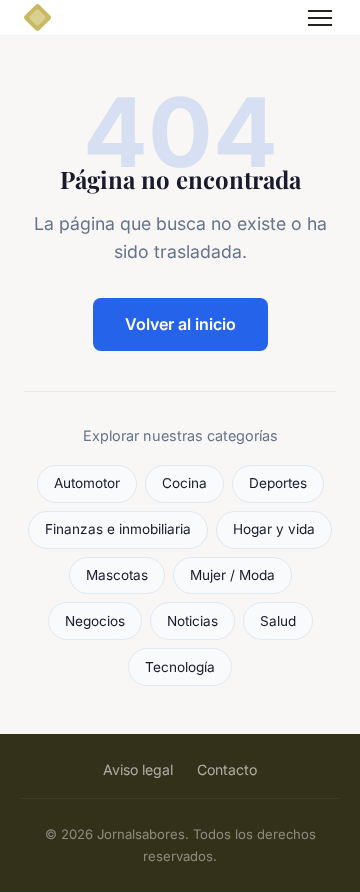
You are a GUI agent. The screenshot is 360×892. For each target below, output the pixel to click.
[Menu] (320, 18)
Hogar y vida (274, 529)
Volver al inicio (180, 324)
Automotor (87, 483)
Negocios (95, 621)
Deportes (278, 483)
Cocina (184, 483)
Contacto (227, 769)
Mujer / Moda (232, 575)
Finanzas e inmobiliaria (118, 529)
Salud (278, 621)
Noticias (192, 621)
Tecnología (180, 667)
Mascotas (117, 575)
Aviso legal (138, 769)
